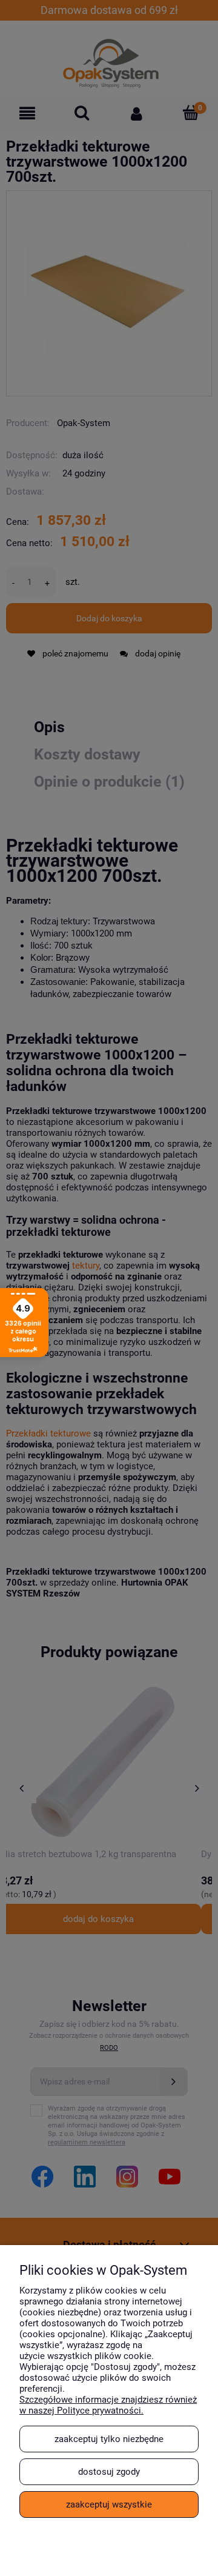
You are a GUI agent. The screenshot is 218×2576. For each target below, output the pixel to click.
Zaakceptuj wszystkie (109, 2504)
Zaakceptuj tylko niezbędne (109, 2439)
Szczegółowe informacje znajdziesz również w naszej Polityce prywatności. (108, 2405)
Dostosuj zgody (109, 2472)
